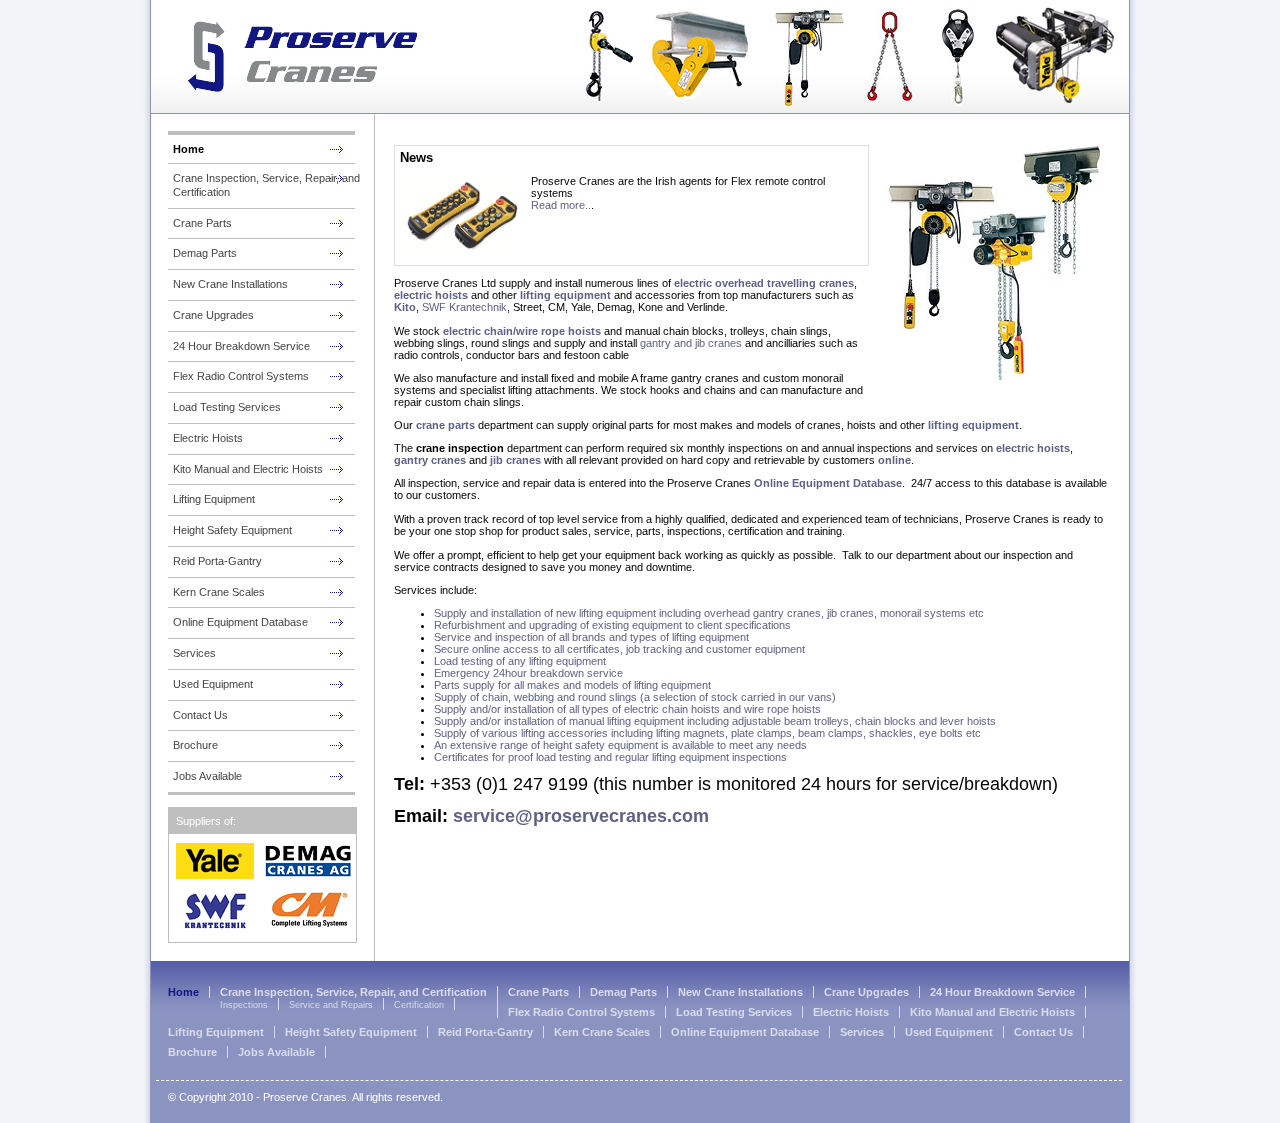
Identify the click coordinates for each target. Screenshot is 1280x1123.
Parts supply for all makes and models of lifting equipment (572, 685)
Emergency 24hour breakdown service (528, 673)
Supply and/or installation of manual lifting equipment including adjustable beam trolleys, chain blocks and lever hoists (715, 721)
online (894, 460)
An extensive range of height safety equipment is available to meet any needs (620, 745)
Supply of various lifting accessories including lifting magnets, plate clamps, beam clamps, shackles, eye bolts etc (707, 733)
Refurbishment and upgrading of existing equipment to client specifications (612, 625)
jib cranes (517, 460)
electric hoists (431, 295)
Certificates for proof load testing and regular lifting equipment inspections (610, 757)
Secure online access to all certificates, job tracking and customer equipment (619, 649)
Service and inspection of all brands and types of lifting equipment (591, 637)
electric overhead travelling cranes (764, 283)
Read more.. (561, 205)
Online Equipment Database (828, 483)
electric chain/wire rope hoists (523, 331)
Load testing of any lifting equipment (520, 661)
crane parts (445, 425)
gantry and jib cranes (691, 343)
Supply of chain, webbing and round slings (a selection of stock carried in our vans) (635, 697)
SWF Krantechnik (464, 307)
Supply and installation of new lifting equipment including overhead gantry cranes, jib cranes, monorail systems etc (709, 613)
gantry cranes (431, 460)
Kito (405, 307)
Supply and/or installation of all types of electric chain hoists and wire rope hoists (627, 709)
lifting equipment (565, 295)
